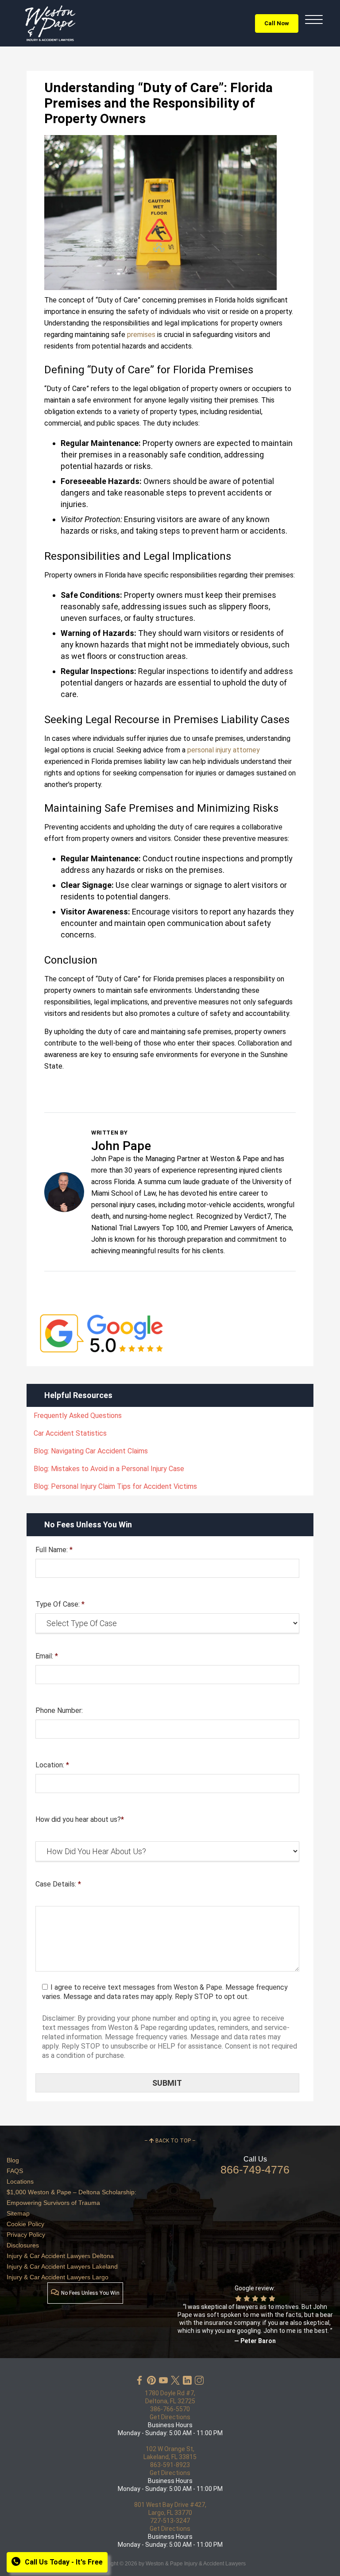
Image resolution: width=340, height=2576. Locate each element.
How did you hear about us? (80, 1819)
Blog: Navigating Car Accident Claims (91, 1451)
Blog (13, 2160)
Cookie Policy (25, 2224)
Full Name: (54, 1550)
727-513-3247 (170, 2521)
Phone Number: (59, 1710)
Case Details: (58, 1884)
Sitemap (18, 2213)
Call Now (277, 23)
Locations (20, 2181)
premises (141, 335)
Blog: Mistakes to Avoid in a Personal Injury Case (109, 1469)
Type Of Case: (60, 1604)
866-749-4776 (255, 2169)
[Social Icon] (139, 2380)
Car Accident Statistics (70, 1433)
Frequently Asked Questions (78, 1416)
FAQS (15, 2171)
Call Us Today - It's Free (64, 2562)
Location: (52, 1765)
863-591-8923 (170, 2465)
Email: (47, 1656)
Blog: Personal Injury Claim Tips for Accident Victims (115, 1486)
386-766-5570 (170, 2409)
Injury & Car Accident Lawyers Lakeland (62, 2266)
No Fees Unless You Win (90, 2293)
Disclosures (23, 2245)
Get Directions (170, 2417)
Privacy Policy (26, 2235)
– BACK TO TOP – (170, 2141)
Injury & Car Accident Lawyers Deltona (60, 2256)
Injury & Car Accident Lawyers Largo (58, 2277)
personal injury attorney (224, 750)
